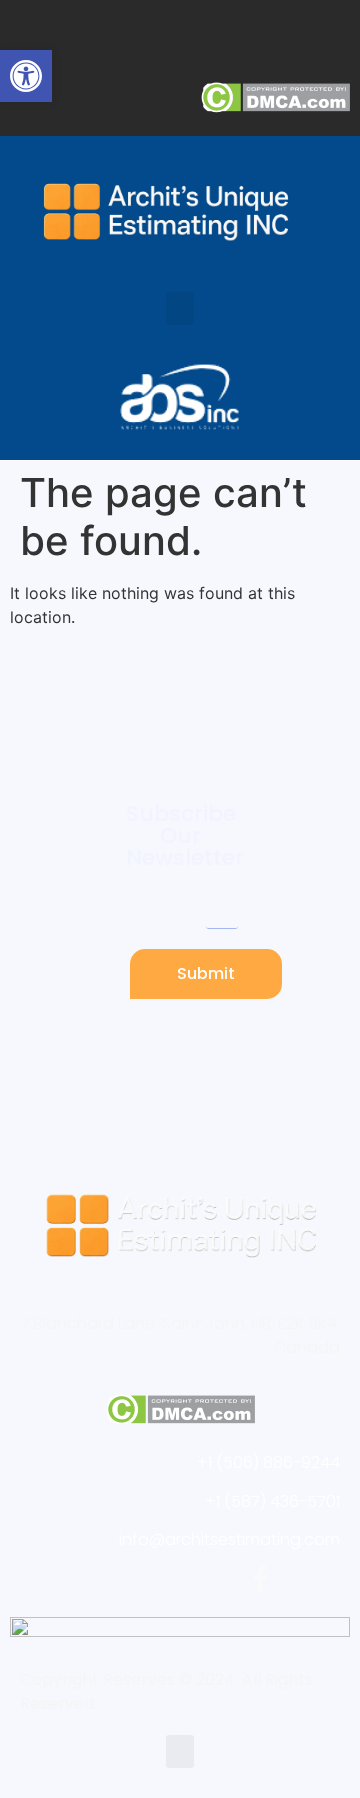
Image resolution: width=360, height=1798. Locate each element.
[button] (180, 308)
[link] (26, 76)
